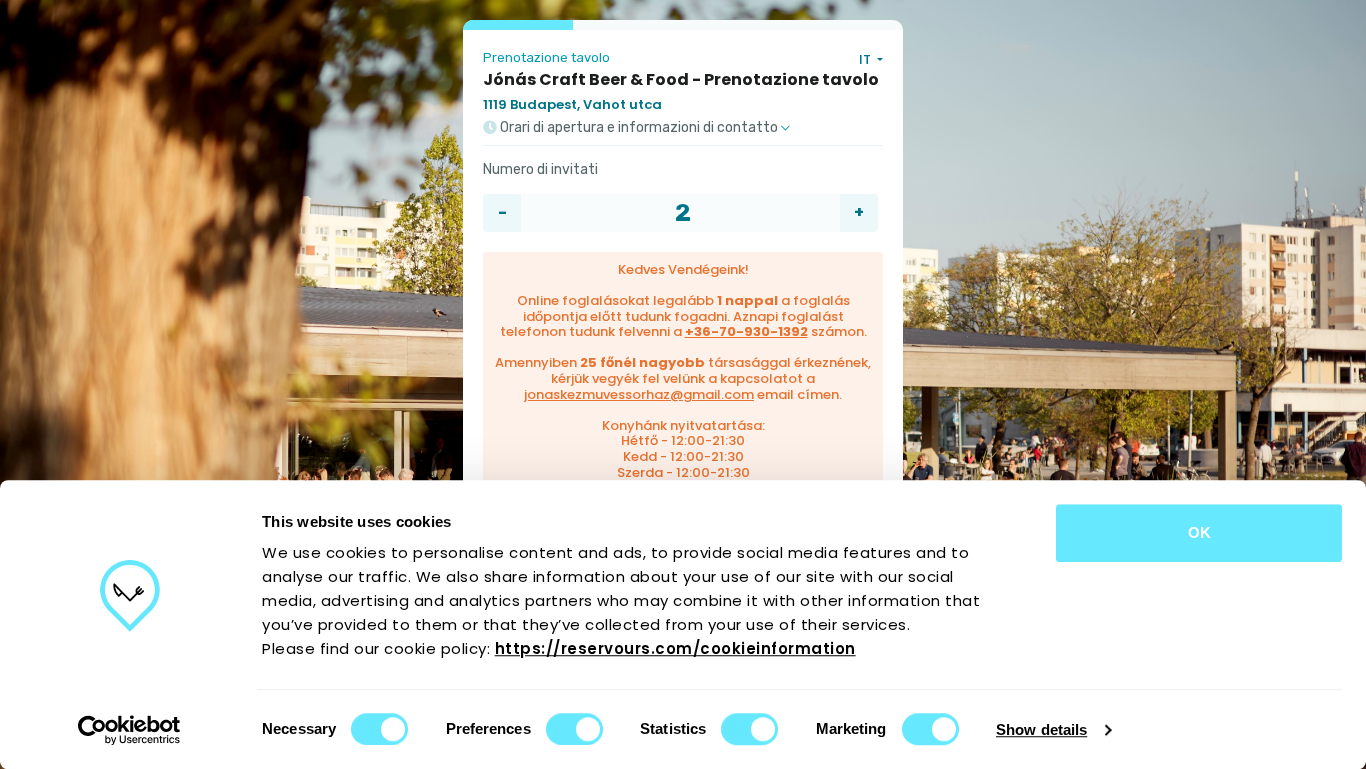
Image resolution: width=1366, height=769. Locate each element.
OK (1199, 532)
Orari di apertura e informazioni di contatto (639, 128)
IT (866, 59)
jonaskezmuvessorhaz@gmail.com (639, 394)
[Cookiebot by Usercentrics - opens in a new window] (129, 730)
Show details (1041, 729)
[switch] (574, 729)
